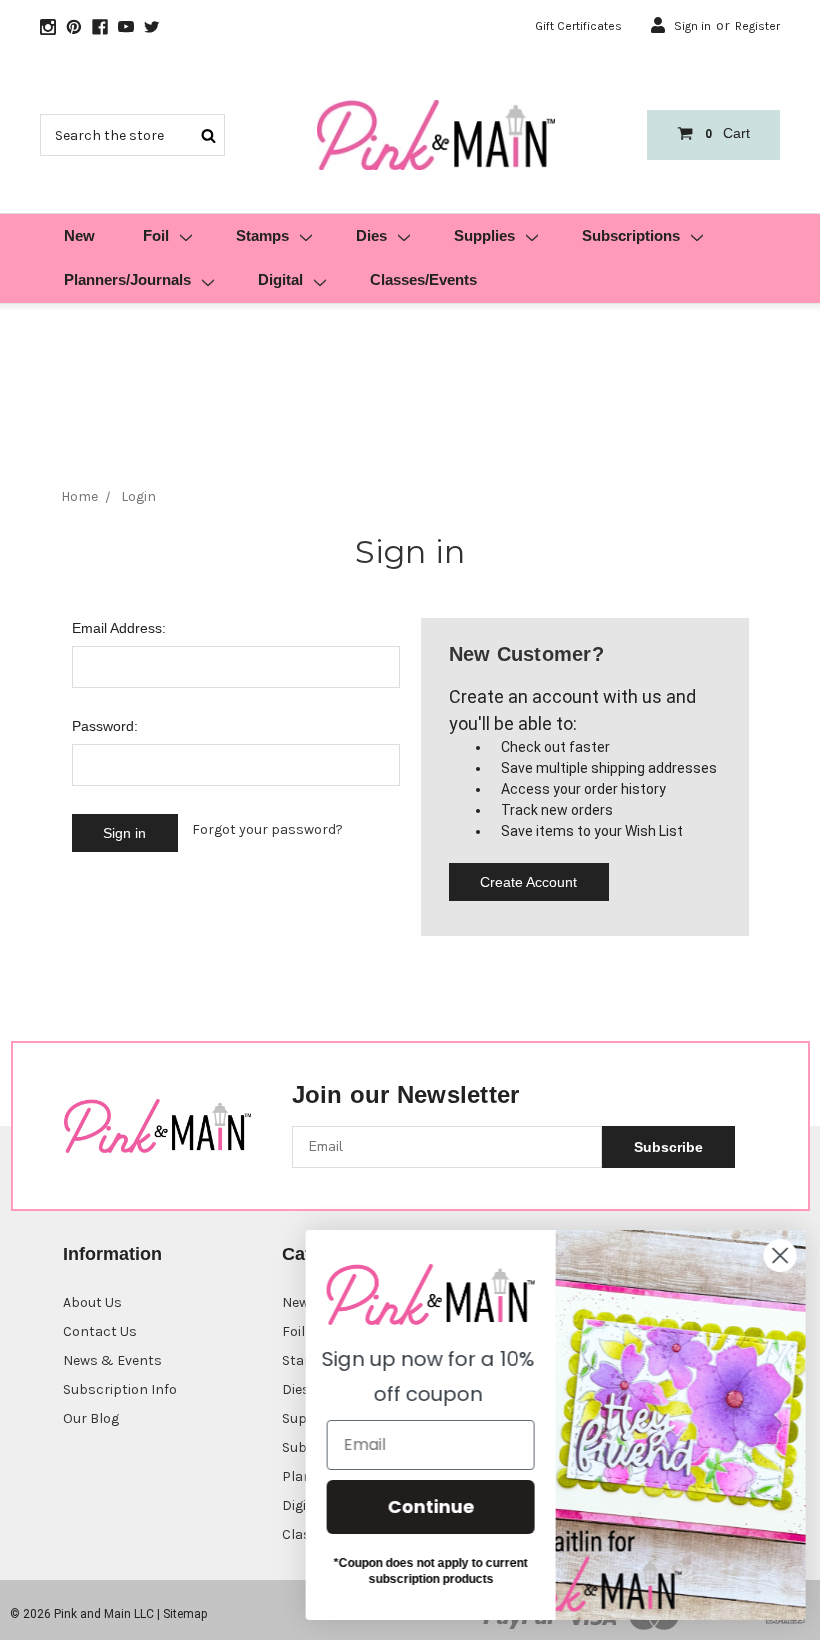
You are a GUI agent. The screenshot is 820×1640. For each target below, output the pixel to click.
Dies (371, 235)
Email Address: (119, 628)
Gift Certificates (578, 26)
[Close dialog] (774, 1255)
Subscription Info (120, 1389)
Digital (280, 279)
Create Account (528, 882)
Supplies (484, 235)
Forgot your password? (267, 829)
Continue (425, 1506)
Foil (156, 235)
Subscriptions (631, 235)
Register (757, 26)
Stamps (262, 235)
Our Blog (91, 1418)
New (79, 235)
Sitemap (185, 1614)
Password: (105, 726)
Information (112, 1254)
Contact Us (100, 1331)
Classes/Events (423, 279)
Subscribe (668, 1147)
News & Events (112, 1360)
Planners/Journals (127, 279)
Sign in (692, 26)
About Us (92, 1302)
